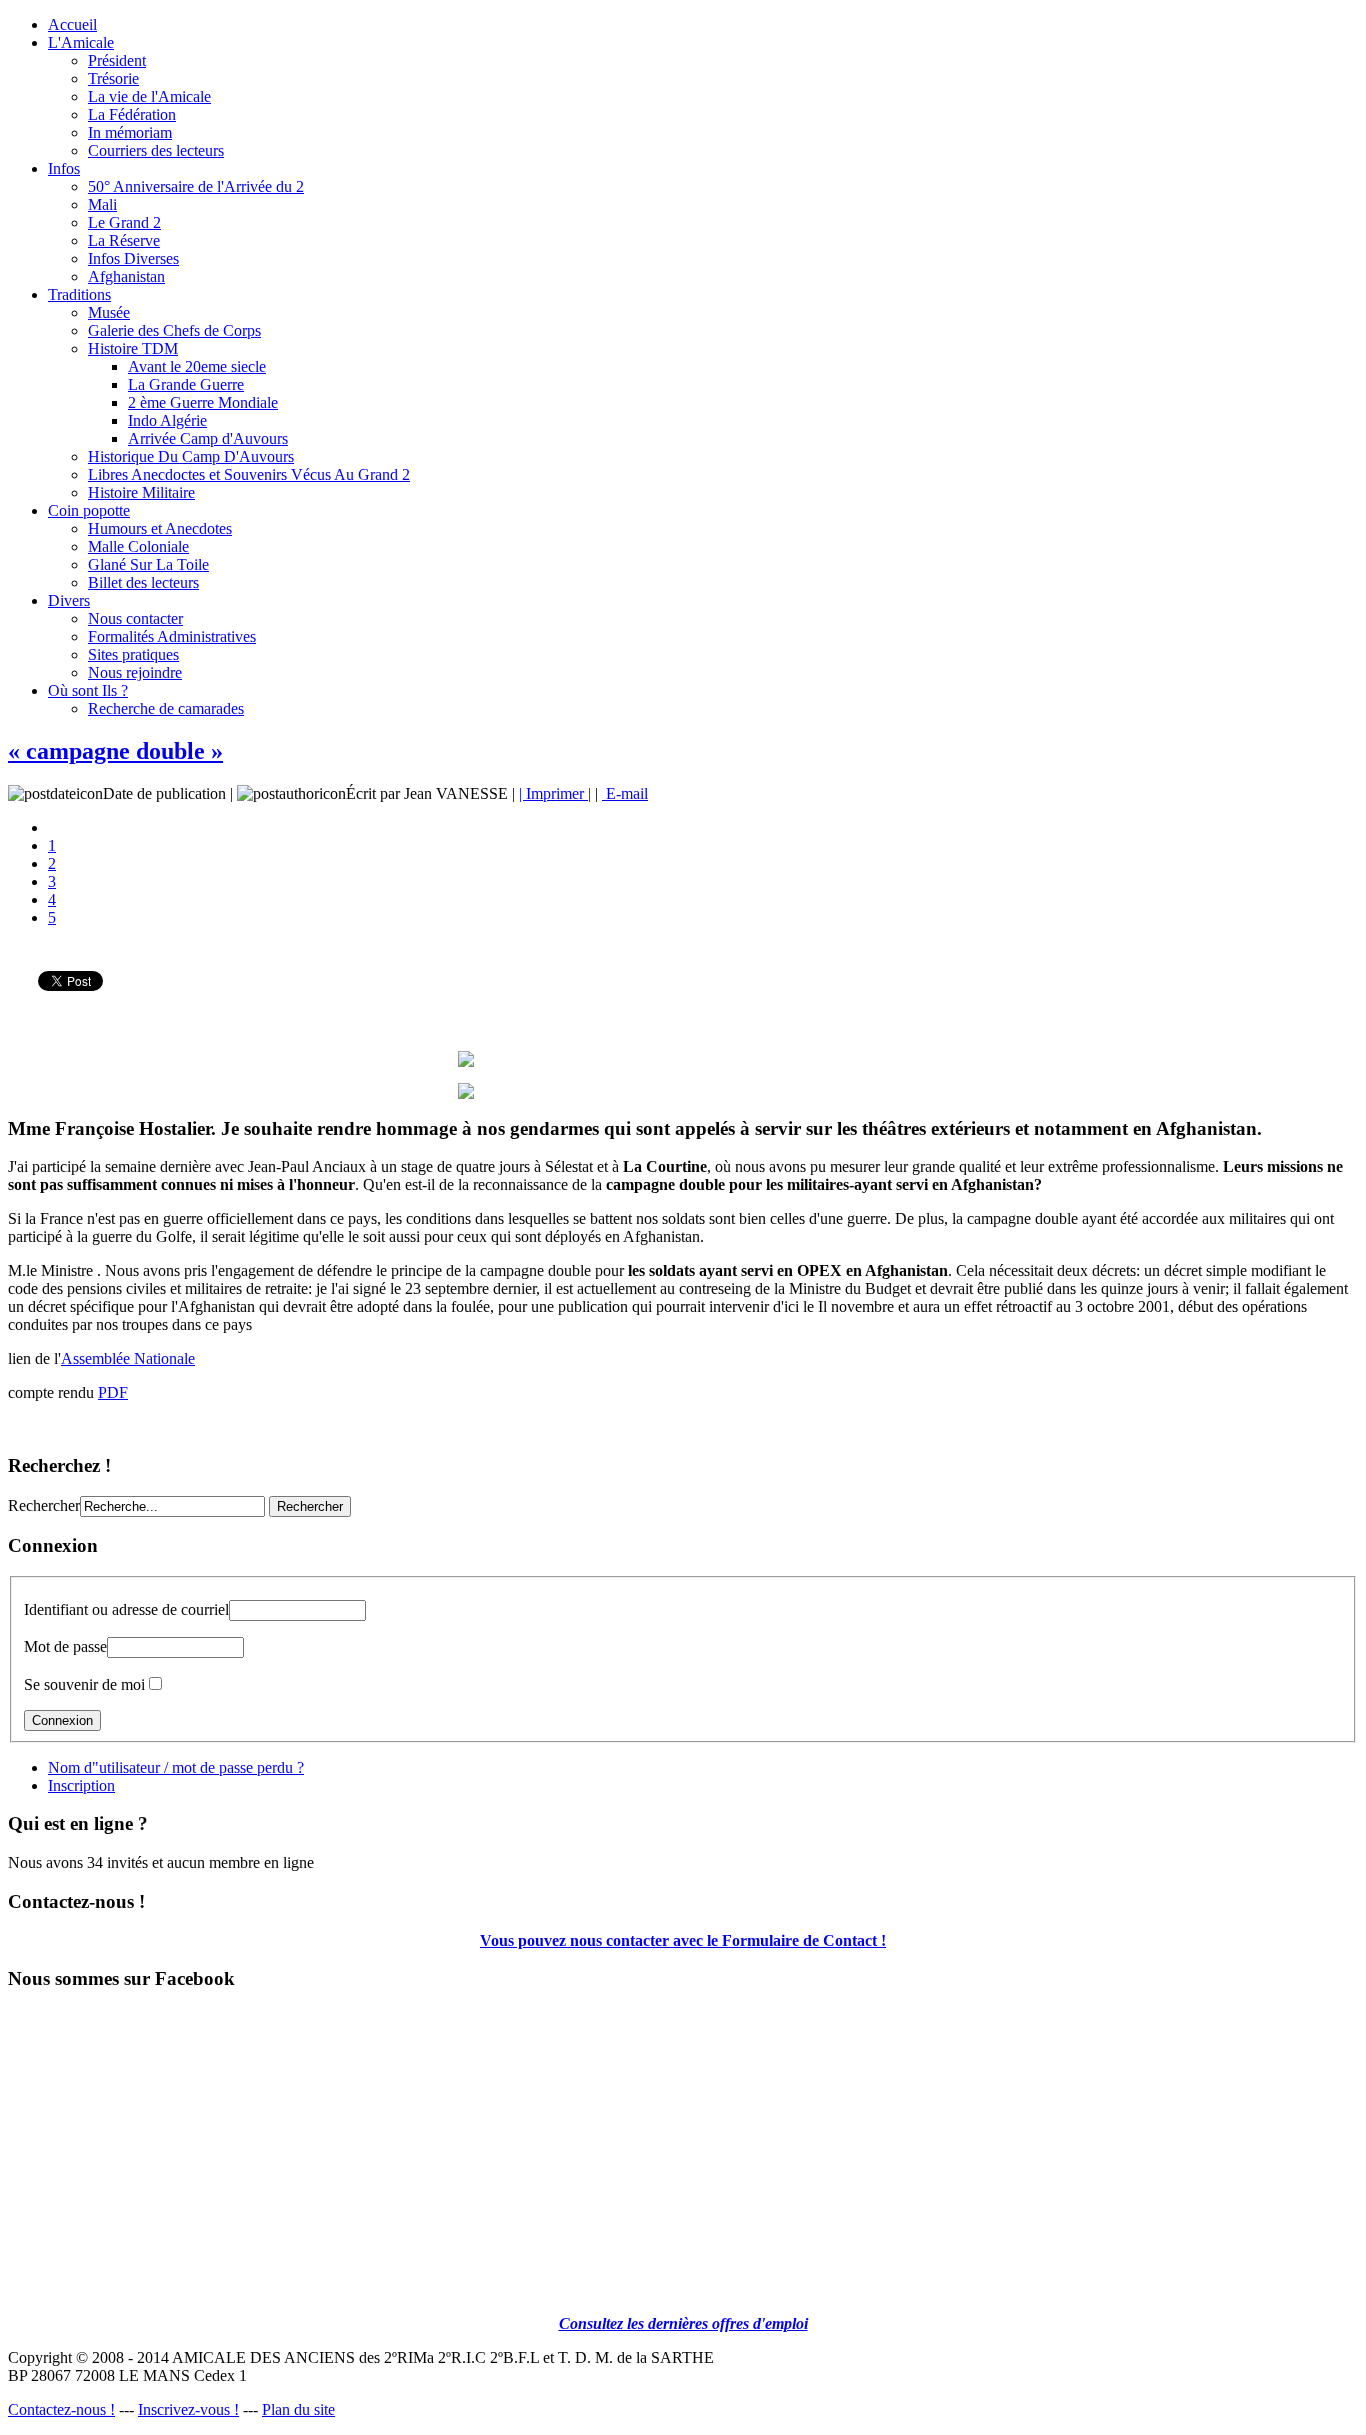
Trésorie (113, 78)
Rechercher (44, 1505)
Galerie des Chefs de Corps (174, 330)
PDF (113, 1392)
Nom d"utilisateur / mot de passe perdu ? (176, 1767)
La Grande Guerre (186, 384)
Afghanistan (126, 276)
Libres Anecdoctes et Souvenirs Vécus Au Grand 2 (249, 474)
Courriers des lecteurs (156, 150)
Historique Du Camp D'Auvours (191, 456)
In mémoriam (130, 132)
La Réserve (124, 240)
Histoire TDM (133, 348)
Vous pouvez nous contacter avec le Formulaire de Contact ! (683, 1940)
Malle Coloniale (138, 546)
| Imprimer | (555, 793)
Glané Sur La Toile (148, 564)
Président (117, 60)
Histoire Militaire (141, 492)
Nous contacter (135, 618)
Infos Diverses (133, 258)
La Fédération (132, 114)
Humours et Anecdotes (160, 528)
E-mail (625, 793)
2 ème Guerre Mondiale (203, 402)
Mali (102, 204)
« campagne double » (115, 751)
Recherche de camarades (166, 708)
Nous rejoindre (135, 672)
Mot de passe (65, 1646)
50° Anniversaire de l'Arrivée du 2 (196, 186)
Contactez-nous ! (61, 2409)
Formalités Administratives (172, 636)
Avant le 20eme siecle (197, 366)
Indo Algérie (167, 420)
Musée (109, 312)
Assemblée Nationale (128, 1358)
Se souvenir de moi (84, 1684)
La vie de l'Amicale (149, 96)
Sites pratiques (133, 654)
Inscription (81, 1785)
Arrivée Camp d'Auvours (208, 438)
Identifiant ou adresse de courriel (126, 1609)
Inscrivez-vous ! (188, 2409)
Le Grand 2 (124, 222)
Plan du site (298, 2409)
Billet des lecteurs (143, 582)
